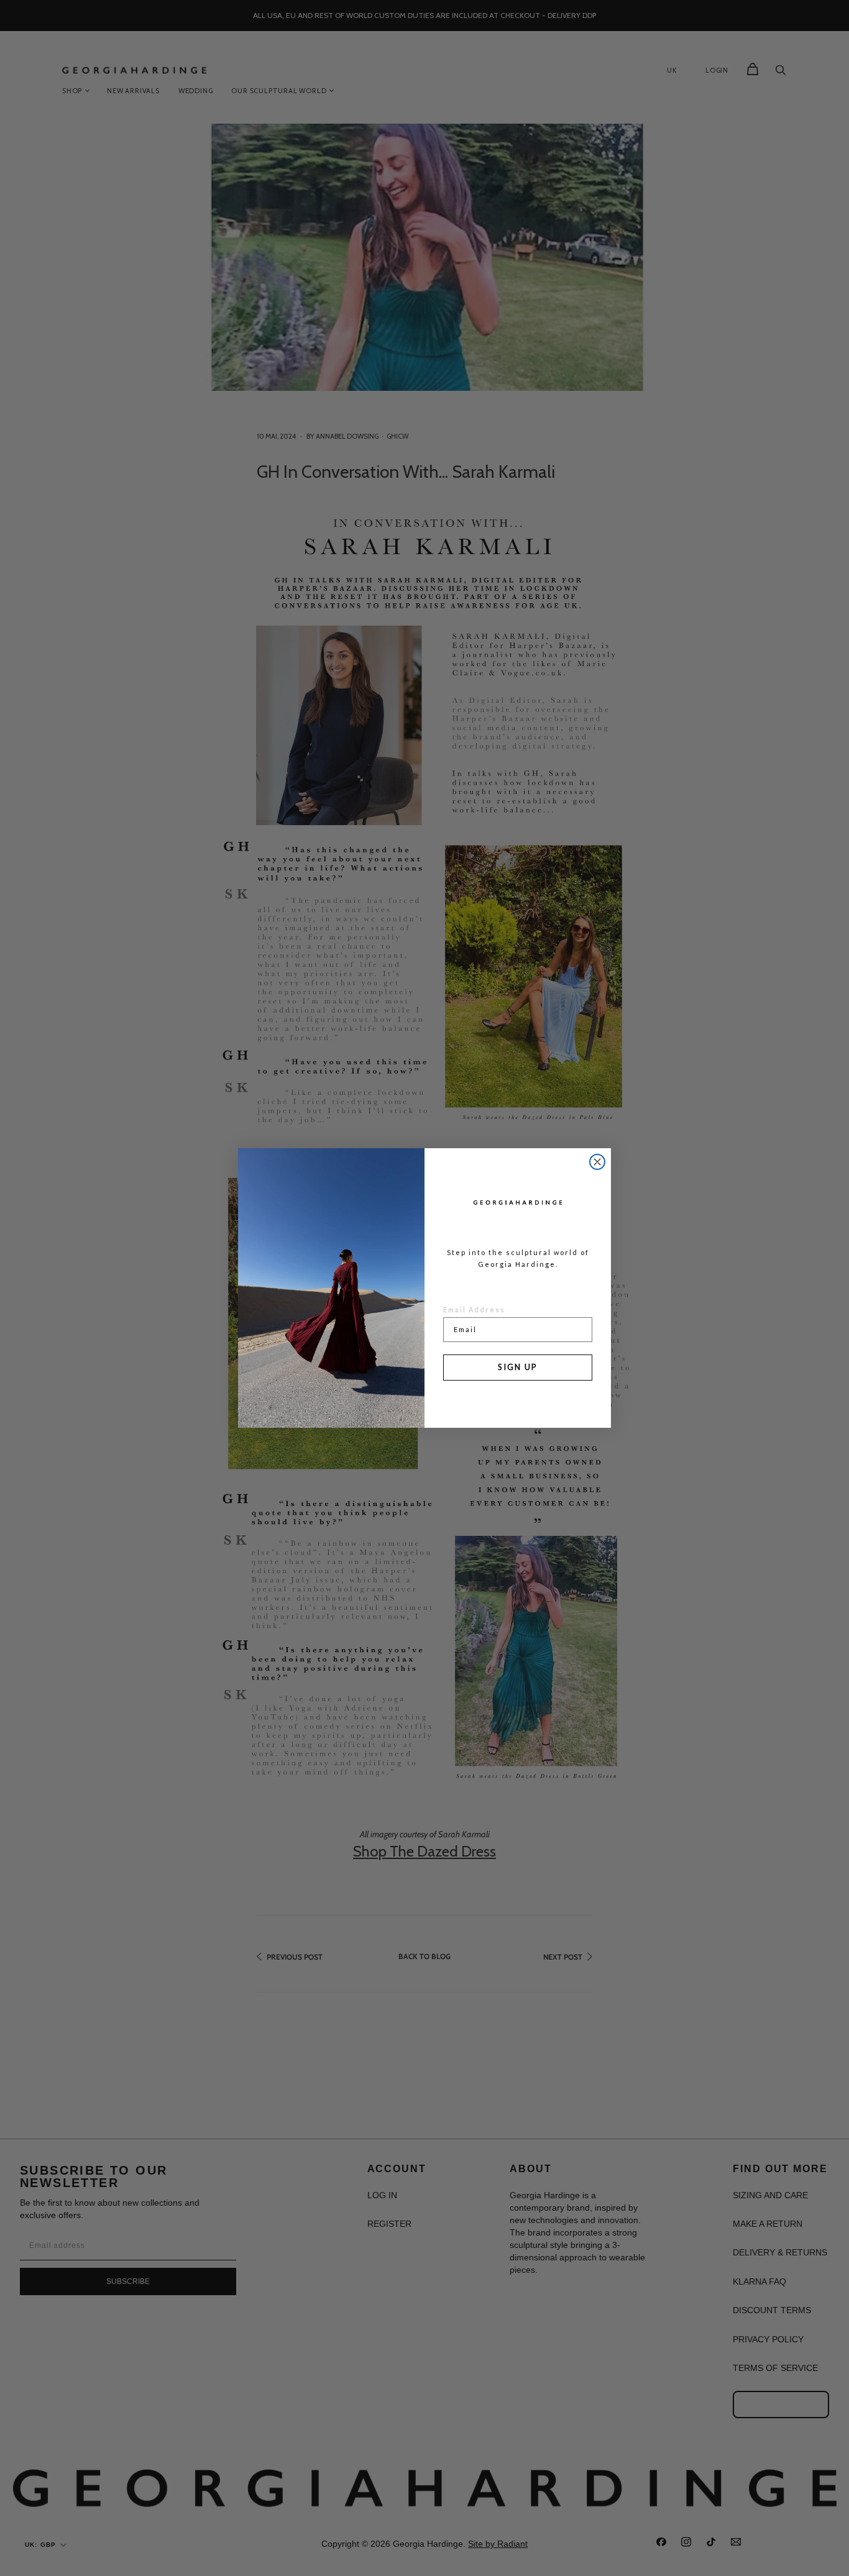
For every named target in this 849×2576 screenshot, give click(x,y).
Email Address (474, 1309)
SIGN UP (518, 1367)
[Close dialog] (597, 1162)
